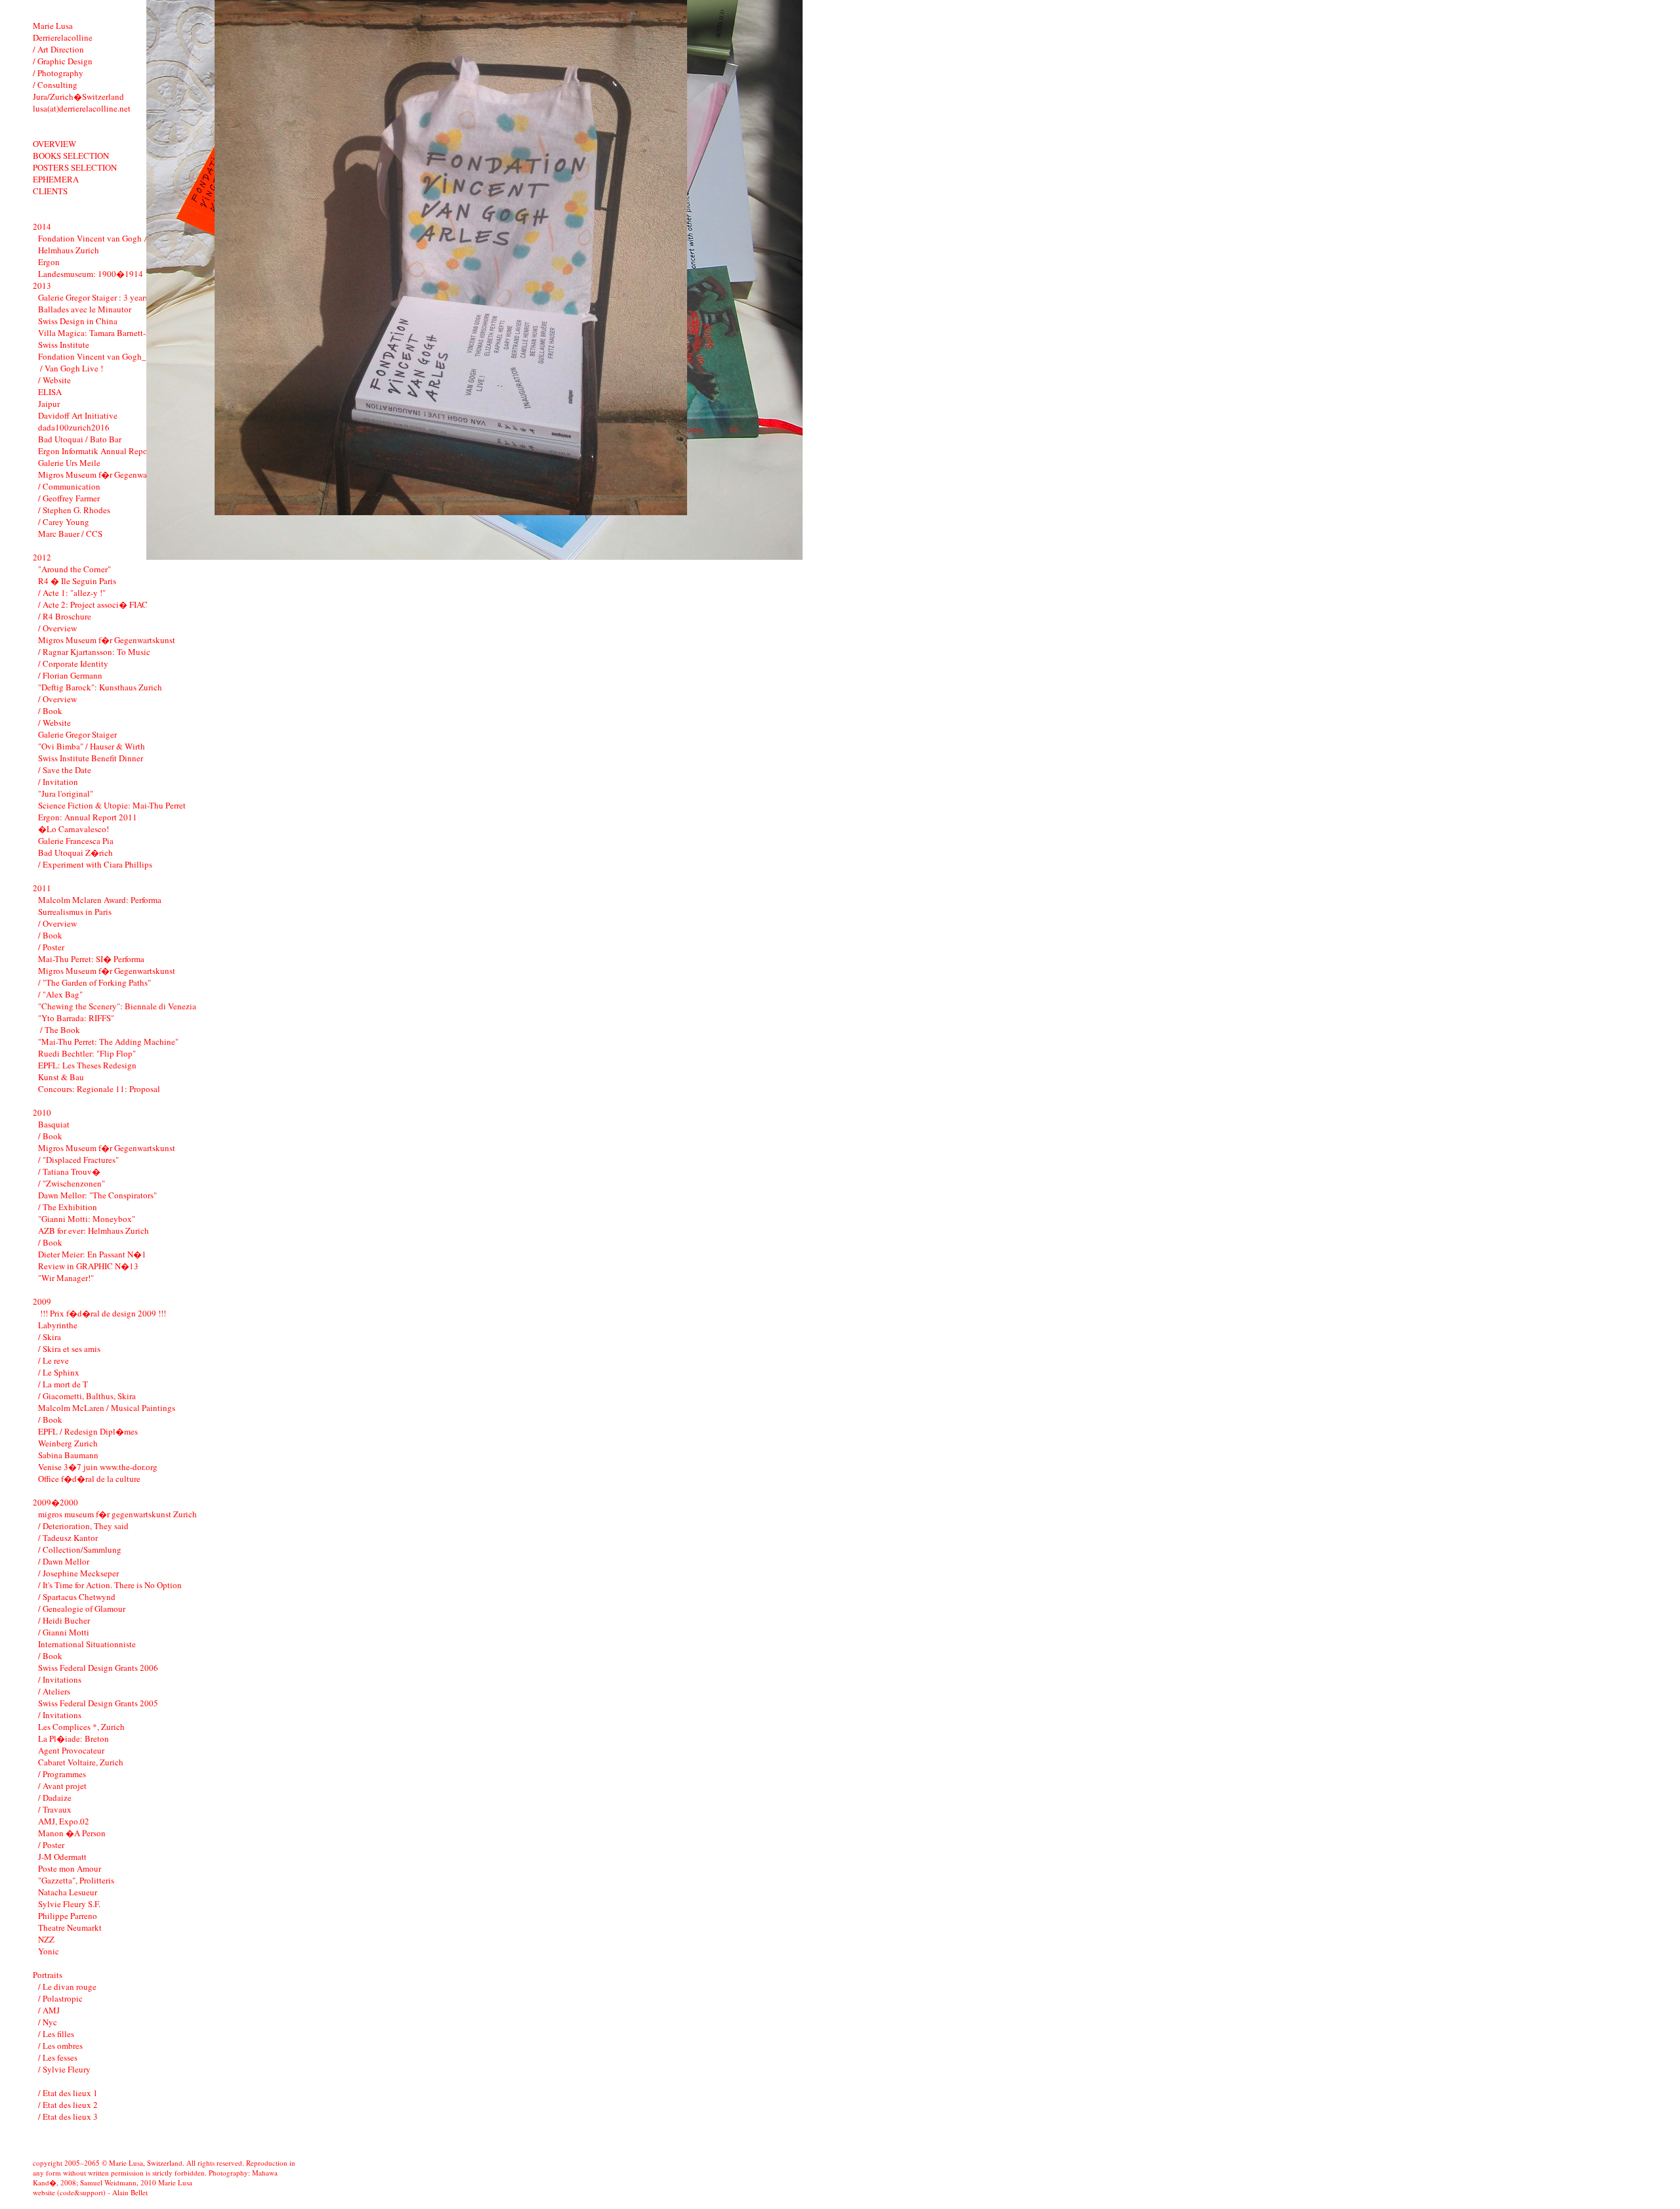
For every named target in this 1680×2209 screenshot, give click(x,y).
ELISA (50, 392)
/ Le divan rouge (67, 1987)
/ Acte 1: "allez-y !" (72, 593)
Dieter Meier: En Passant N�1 (92, 1254)
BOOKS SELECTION (71, 156)
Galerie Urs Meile (69, 463)
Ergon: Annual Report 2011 (88, 817)
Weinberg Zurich (68, 1443)
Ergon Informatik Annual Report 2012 (106, 451)
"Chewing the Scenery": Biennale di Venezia (117, 1006)
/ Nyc (48, 2022)
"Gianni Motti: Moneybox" (87, 1219)
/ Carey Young (64, 522)
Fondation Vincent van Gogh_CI (96, 356)
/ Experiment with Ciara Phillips (95, 864)
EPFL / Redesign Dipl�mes (88, 1431)
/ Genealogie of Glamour (82, 1609)
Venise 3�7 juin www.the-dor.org (98, 1467)
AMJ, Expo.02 (64, 1821)
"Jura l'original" (66, 793)
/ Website (54, 380)
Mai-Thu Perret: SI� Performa (91, 959)
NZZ (46, 1939)
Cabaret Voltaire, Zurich (81, 1762)
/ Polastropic (60, 1998)
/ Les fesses (58, 2057)
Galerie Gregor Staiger (77, 734)
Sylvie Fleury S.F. (69, 1904)
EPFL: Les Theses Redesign (87, 1065)
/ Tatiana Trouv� (69, 1171)
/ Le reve (53, 1360)
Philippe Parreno (68, 1916)
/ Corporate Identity (73, 663)
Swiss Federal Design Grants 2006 (98, 1668)
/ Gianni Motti (64, 1632)
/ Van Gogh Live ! (71, 368)
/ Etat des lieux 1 (68, 2093)
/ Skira (50, 1337)
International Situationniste (87, 1644)
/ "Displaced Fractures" (78, 1160)
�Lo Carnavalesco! (73, 829)
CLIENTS (50, 191)
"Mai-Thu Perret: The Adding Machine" (108, 1041)
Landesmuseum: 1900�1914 (91, 274)
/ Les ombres (60, 2046)
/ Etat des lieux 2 (68, 2105)
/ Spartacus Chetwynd (77, 1597)
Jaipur (49, 404)
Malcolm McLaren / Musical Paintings (107, 1408)
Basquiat (54, 1124)
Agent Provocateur (71, 1750)
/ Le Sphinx (59, 1372)
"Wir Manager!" (66, 1278)
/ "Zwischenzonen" (72, 1183)
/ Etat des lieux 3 (68, 2116)
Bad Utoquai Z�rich (75, 852)
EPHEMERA (56, 179)
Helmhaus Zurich (69, 250)
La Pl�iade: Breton (73, 1738)
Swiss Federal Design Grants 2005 (98, 1703)
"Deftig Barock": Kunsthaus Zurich (100, 687)
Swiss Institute (64, 345)
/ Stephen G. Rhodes (74, 510)
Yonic (49, 1951)
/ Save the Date (65, 770)
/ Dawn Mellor (64, 1561)
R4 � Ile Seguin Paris (77, 581)
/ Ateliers (54, 1691)
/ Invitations (60, 1679)
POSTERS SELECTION (75, 167)
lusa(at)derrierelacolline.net (82, 108)
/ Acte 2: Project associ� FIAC (93, 604)
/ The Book (59, 1030)
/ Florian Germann (70, 675)
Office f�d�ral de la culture (89, 1479)
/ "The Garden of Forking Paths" (94, 982)
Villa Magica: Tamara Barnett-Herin (102, 333)
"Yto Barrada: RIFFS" (76, 1018)
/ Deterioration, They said (83, 1526)
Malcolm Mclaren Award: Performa (100, 900)
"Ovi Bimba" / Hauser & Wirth (92, 746)
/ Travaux (55, 1809)
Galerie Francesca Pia (76, 841)
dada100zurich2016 (74, 427)
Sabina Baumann (68, 1455)
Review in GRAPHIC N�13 (88, 1266)
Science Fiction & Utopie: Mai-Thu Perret (112, 805)
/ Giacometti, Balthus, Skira (87, 1396)
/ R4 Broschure (65, 616)
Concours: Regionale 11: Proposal (99, 1089)
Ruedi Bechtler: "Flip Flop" (87, 1053)
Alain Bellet (130, 2192)
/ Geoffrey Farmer (69, 498)
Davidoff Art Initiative (78, 415)
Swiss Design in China (78, 321)
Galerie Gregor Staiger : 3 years (93, 297)
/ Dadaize (55, 1798)
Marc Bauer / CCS (70, 534)
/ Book (50, 711)
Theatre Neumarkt (70, 1927)
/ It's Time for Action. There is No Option (110, 1585)
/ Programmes (62, 1774)
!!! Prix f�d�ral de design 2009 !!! (102, 1313)
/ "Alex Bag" (60, 994)
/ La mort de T (63, 1384)
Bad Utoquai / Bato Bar (80, 439)
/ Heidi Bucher (64, 1620)
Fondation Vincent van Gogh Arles (100, 238)
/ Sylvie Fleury (64, 2069)
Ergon (49, 262)
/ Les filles (56, 2034)
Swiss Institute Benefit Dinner (91, 758)
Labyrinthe (58, 1325)
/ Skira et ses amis (69, 1349)
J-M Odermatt (62, 1857)
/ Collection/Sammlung (80, 1549)
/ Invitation (58, 782)
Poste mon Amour (70, 1868)
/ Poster (51, 947)
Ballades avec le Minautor (85, 309)
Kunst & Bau (61, 1077)
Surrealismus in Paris (75, 912)
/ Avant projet (62, 1786)
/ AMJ (49, 2010)
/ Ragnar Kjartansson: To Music (94, 652)
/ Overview (57, 628)
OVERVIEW (54, 144)
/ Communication (69, 486)
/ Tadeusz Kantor (68, 1538)
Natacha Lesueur (68, 1892)
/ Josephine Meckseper (78, 1573)
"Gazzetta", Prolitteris (76, 1880)
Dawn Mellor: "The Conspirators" (97, 1195)
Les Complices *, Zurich (81, 1727)
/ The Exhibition (68, 1207)
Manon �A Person (72, 1833)
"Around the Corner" (74, 569)
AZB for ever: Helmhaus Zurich (94, 1231)
